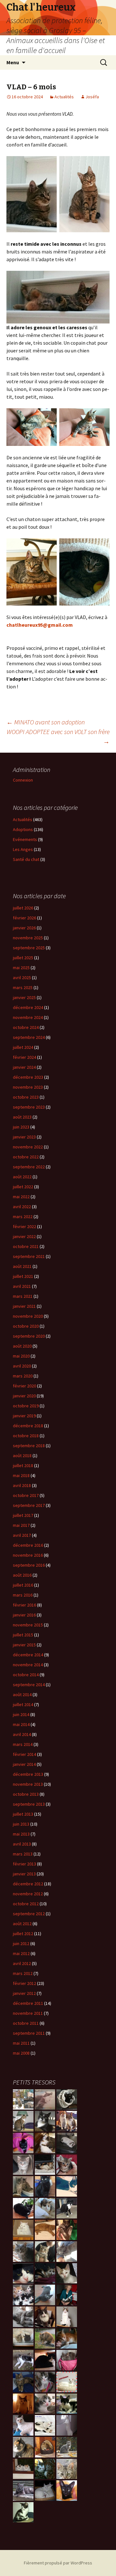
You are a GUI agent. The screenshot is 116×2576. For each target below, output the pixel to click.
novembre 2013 (28, 1784)
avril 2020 (22, 1366)
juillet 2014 (23, 1704)
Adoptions (23, 829)
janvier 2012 (24, 1993)
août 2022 (22, 1177)
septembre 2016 (29, 1565)
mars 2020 (23, 1376)
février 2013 (24, 1864)
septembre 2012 (29, 1914)
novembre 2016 (28, 1555)
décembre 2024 (28, 1007)
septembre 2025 (29, 948)
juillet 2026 (23, 908)
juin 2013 (21, 1824)
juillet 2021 (23, 1276)
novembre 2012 (28, 1894)
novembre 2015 (28, 1625)
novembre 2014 (28, 1665)
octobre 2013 (26, 1794)
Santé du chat (26, 859)
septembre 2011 (29, 2033)
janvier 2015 (24, 1645)
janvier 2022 (24, 1236)
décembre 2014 (28, 1655)
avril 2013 (22, 1844)
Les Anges (23, 849)
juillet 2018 (23, 1465)
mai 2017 (21, 1525)
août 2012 (22, 1924)
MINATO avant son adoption (46, 722)
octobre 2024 (26, 1027)
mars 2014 (23, 1744)
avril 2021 (22, 1286)
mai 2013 (21, 1834)
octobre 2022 (26, 1157)
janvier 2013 (24, 1874)
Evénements (25, 839)
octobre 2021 (26, 1246)
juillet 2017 (23, 1515)
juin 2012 (21, 1943)
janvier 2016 (24, 1615)
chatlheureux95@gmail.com (40, 625)
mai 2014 (21, 1724)
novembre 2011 (28, 2013)
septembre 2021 (29, 1256)
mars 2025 (23, 987)
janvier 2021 (24, 1306)
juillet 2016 (23, 1585)
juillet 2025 (23, 958)
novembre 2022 (28, 1147)
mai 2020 (21, 1356)
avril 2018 (22, 1485)
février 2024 (24, 1057)
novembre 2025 (28, 938)
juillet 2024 (23, 1047)
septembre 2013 (29, 1804)
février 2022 (24, 1226)
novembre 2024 (28, 1017)
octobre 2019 (26, 1406)
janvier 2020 (24, 1396)
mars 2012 (23, 1973)
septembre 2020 (29, 1336)
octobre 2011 (26, 2023)
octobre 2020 (26, 1326)
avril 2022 (22, 1207)
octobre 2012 (26, 1904)
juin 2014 (21, 1714)
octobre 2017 (26, 1495)
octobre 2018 (26, 1436)
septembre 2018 (29, 1446)
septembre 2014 (29, 1685)
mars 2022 (23, 1217)
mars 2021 (23, 1296)
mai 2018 (21, 1475)
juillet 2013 (23, 1814)
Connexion (23, 780)
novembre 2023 (28, 1087)
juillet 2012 (23, 1934)
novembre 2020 (28, 1316)
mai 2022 (21, 1197)
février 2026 (24, 918)
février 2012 (24, 1983)
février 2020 (24, 1386)
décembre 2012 (28, 1884)
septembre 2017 (29, 1505)
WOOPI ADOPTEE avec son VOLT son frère (58, 736)
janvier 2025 (24, 997)
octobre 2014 (26, 1675)
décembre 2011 (28, 2003)
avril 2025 (22, 978)
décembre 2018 (28, 1426)
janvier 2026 (24, 928)
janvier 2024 (24, 1067)
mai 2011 (21, 2043)
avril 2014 (22, 1734)
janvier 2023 (24, 1137)
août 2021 (22, 1266)
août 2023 (22, 1117)
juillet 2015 (23, 1635)
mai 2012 (21, 1953)
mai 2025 (21, 968)
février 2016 (24, 1605)
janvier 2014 (24, 1764)
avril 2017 (22, 1535)
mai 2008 (21, 2053)
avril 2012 (22, 1963)
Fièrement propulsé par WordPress (58, 2563)
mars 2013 (23, 1854)
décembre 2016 (28, 1545)
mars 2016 (23, 1595)
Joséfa (92, 97)
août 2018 (22, 1456)
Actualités (64, 97)
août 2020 (22, 1346)
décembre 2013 (28, 1774)
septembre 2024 (29, 1037)
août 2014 (22, 1695)
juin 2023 (21, 1127)
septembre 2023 (29, 1107)
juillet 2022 (23, 1187)
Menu (13, 62)
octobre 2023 (26, 1097)
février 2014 (24, 1754)
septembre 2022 (29, 1167)
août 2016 (22, 1575)
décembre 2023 (28, 1077)
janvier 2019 (24, 1416)
